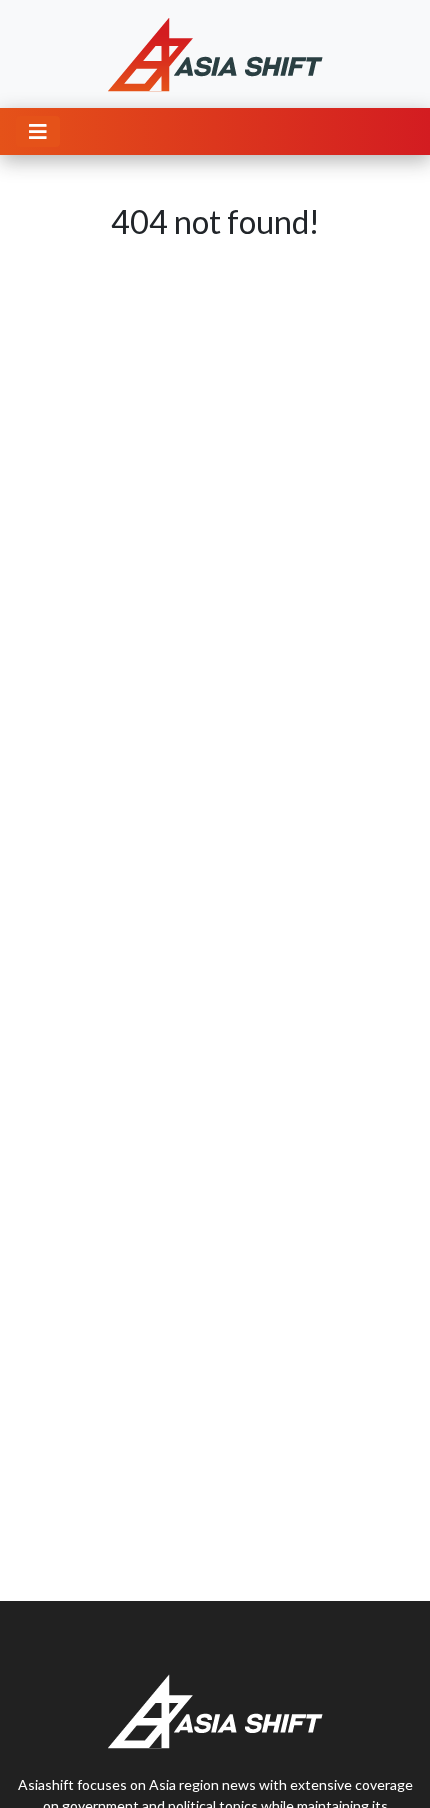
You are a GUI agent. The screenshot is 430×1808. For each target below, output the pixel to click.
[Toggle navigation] (38, 131)
